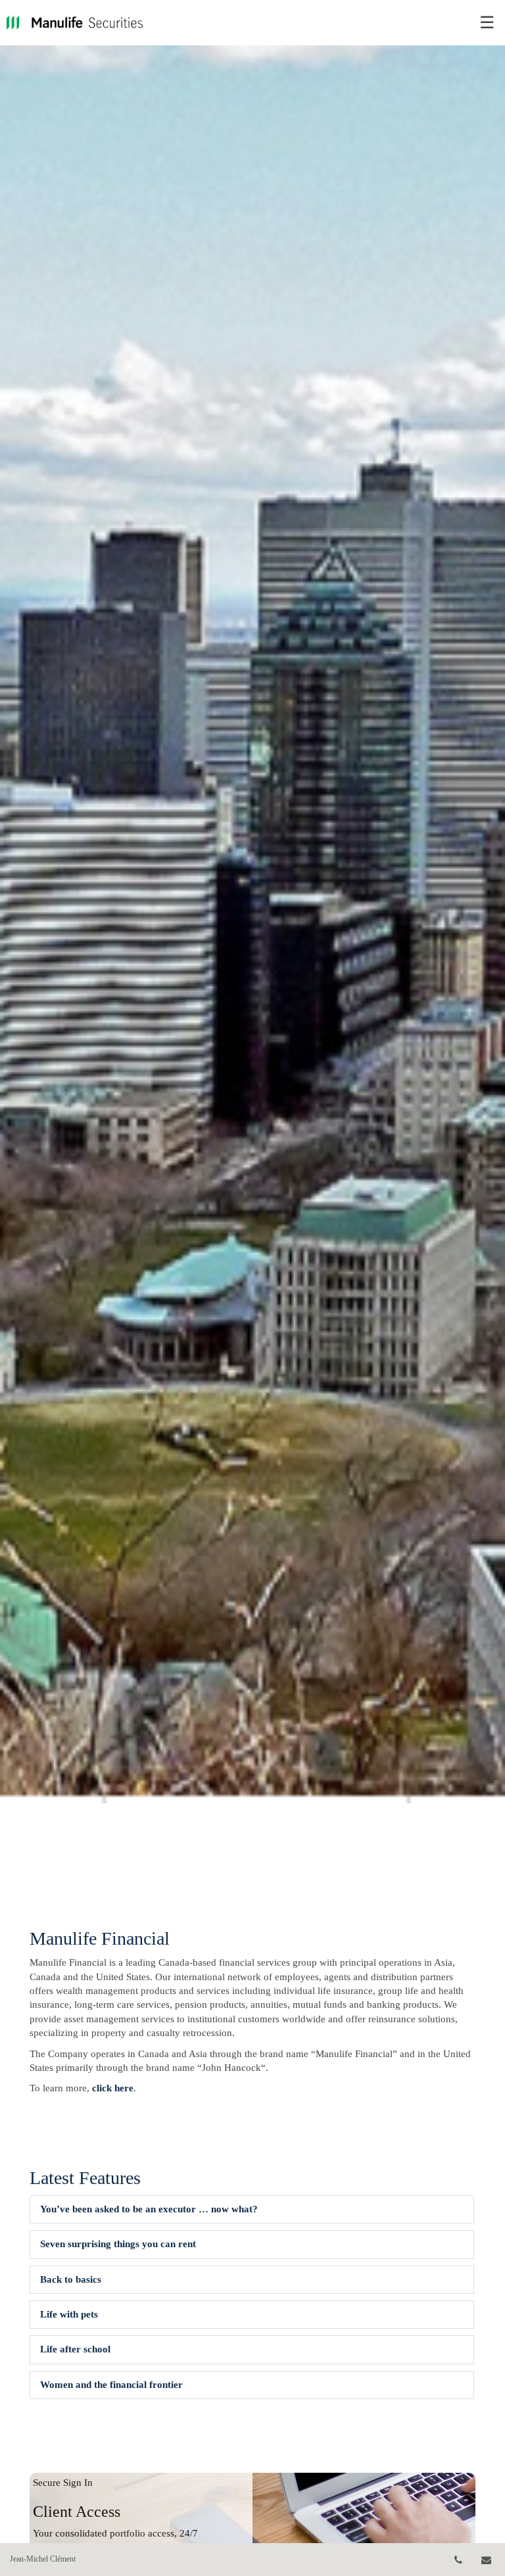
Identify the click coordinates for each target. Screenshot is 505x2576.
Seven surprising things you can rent (118, 2244)
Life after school (75, 2349)
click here (113, 2088)
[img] (252, 902)
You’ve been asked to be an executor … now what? (149, 2209)
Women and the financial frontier (111, 2385)
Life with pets (69, 2314)
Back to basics (71, 2279)
